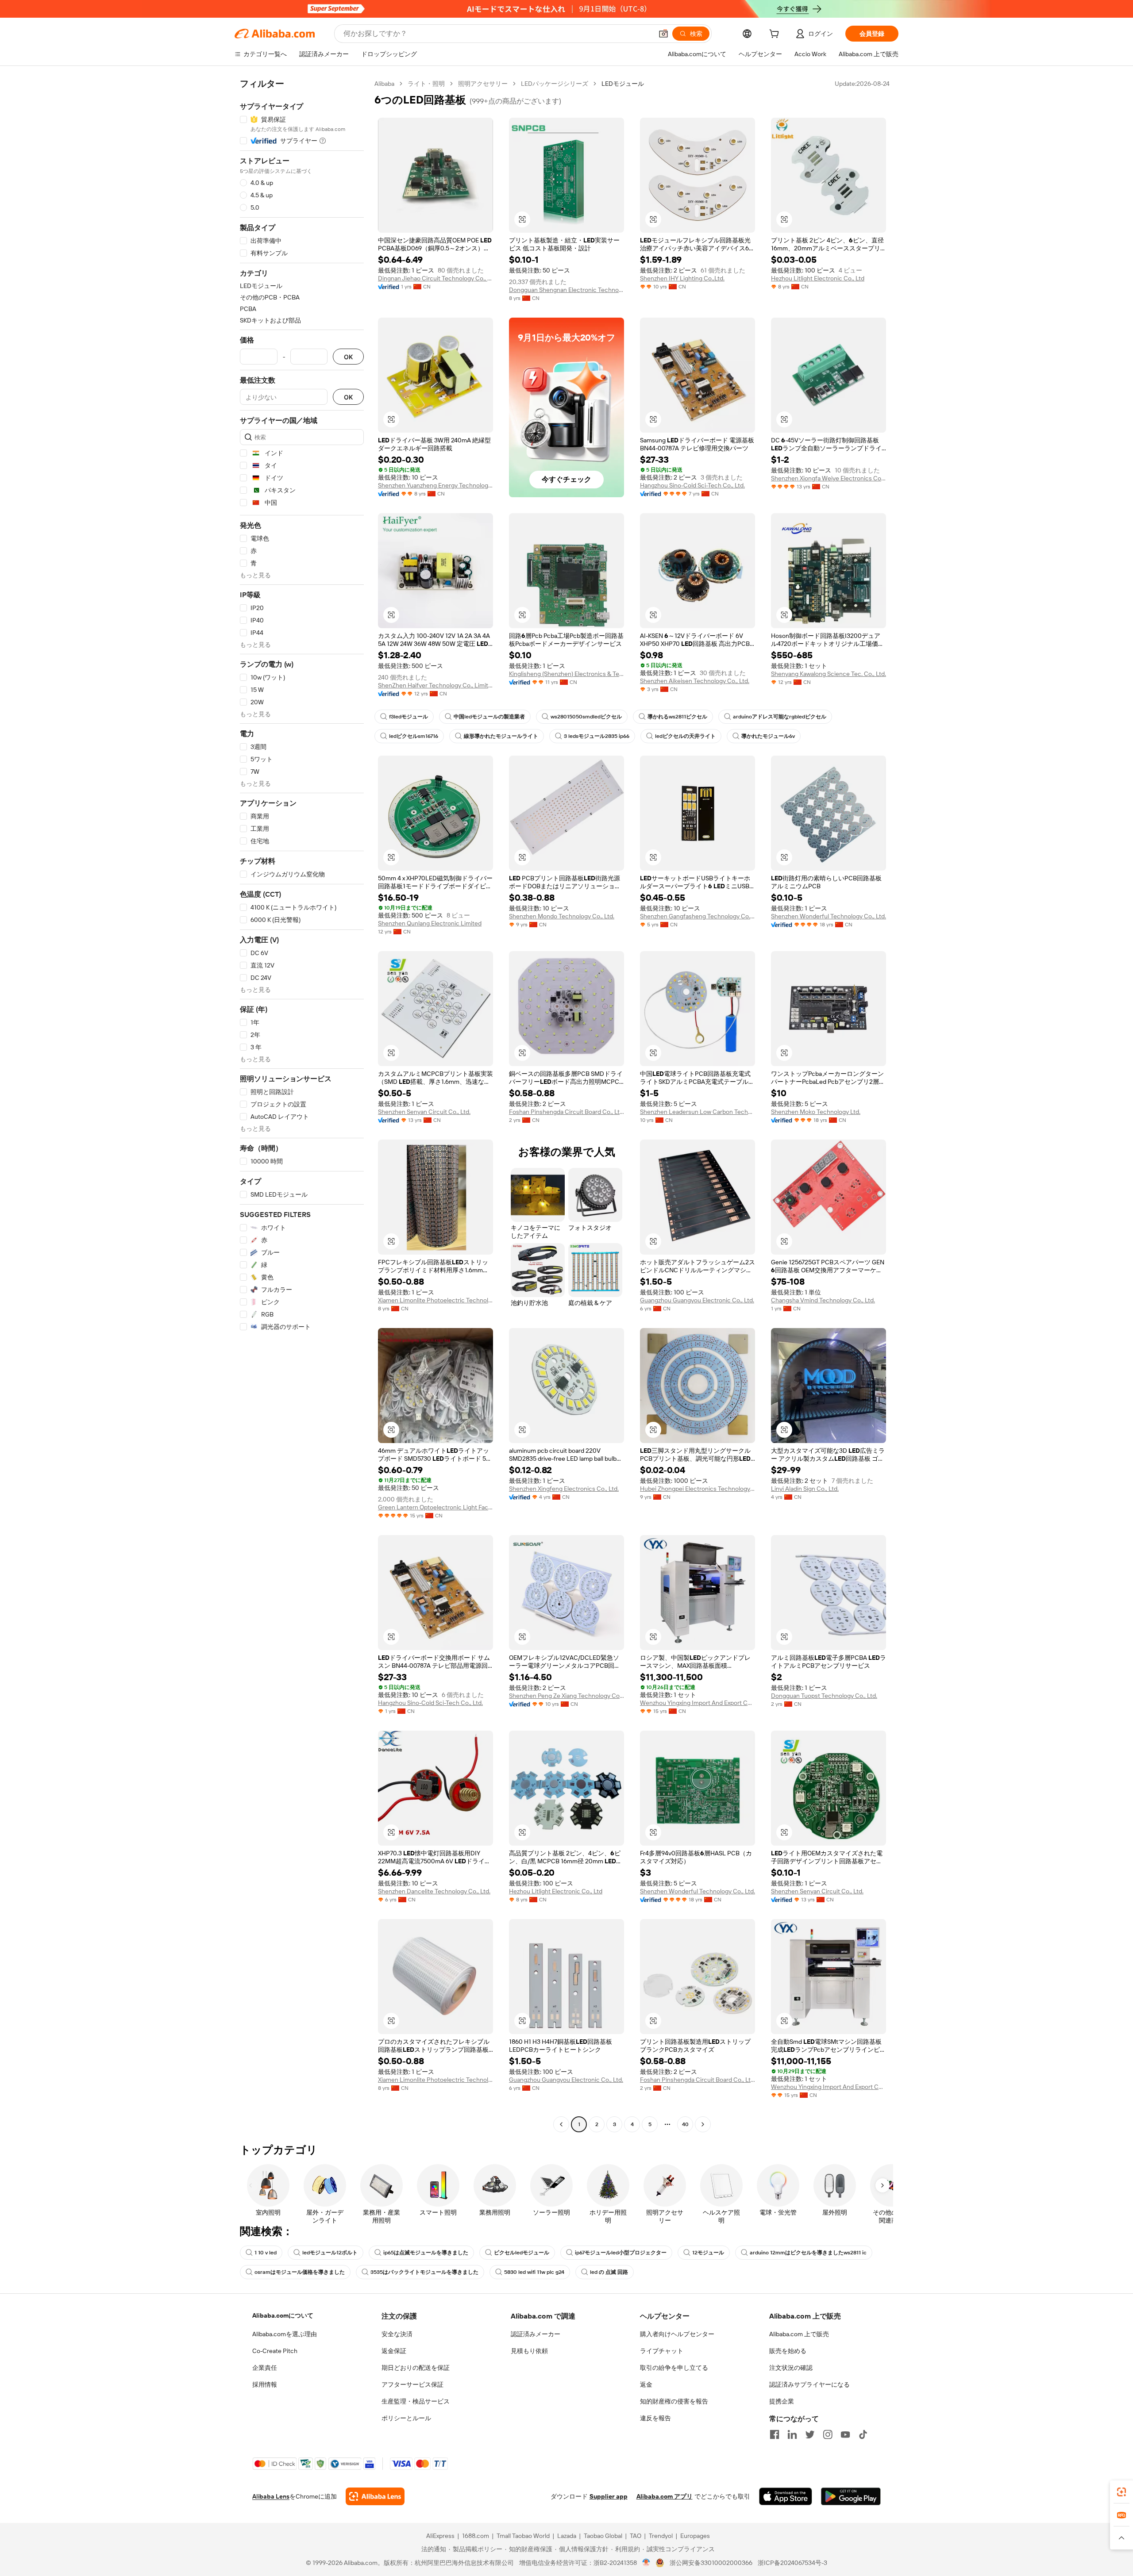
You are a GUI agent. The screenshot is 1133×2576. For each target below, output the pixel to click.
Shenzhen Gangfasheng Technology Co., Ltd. (698, 916)
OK (348, 357)
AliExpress (440, 2536)
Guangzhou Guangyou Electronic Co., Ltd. (697, 1300)
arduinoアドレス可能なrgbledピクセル (780, 717)
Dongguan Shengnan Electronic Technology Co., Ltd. (566, 290)
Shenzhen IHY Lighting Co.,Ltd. (682, 278)
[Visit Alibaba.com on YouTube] (845, 2434)
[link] (1121, 2492)
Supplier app (609, 2496)
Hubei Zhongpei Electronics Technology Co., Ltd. (698, 1489)
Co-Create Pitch (275, 2351)
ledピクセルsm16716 (414, 736)
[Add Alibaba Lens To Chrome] (375, 2496)
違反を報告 (655, 2418)
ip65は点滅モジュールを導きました (426, 2253)
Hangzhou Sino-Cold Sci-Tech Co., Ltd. (692, 485)
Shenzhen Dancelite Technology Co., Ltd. (434, 1891)
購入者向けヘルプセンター (677, 2334)
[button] (663, 34)
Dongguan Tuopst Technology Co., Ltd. (824, 1696)
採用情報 (265, 2384)
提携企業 (782, 2401)
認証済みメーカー (536, 2334)
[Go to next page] (703, 2124)
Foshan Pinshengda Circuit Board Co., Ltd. (566, 1112)
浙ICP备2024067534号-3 (792, 2563)
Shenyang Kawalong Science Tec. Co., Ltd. (829, 674)
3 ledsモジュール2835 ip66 (597, 736)
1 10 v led (266, 2253)
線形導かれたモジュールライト (501, 736)
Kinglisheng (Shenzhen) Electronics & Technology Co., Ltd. (566, 674)
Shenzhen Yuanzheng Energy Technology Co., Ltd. (435, 485)
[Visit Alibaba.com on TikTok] (863, 2434)
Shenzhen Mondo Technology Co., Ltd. (562, 916)
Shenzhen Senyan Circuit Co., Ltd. (424, 1112)
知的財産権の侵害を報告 (674, 2401)
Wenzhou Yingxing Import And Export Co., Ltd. (698, 1703)
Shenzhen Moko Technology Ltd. (816, 1112)
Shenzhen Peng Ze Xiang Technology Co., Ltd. (566, 1696)
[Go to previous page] (561, 2124)
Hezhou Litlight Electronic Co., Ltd (818, 278)
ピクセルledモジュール (522, 2253)
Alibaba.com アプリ (665, 2496)
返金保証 (394, 2351)
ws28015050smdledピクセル (586, 717)
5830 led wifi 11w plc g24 (534, 2272)
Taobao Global (603, 2536)
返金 (646, 2384)
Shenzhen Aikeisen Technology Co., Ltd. (695, 681)
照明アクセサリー (483, 84)
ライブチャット (662, 2351)
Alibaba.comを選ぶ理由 (285, 2334)
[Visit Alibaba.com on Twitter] (810, 2434)
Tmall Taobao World (523, 2536)
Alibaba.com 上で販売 (799, 2334)
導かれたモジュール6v (768, 736)
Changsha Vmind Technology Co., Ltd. (823, 1300)
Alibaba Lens (271, 2496)
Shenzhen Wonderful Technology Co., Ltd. (829, 916)
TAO (636, 2536)
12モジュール (708, 2253)
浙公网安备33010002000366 (711, 2563)
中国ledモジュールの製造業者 (489, 717)
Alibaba (384, 84)
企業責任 (265, 2368)
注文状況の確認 (791, 2368)
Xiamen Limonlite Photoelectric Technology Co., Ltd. (435, 1300)
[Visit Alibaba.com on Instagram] (828, 2434)
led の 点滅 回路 (609, 2272)
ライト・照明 (426, 84)
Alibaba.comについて (283, 2315)
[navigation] (302, 1105)
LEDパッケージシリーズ (555, 84)
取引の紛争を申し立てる (674, 2368)
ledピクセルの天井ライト (685, 736)
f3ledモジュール (408, 717)
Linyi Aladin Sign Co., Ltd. (805, 1489)
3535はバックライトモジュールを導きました (424, 2272)
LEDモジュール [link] (623, 84)
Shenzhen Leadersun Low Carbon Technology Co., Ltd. (698, 1112)
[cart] (776, 35)
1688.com (476, 2536)
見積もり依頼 (529, 2351)
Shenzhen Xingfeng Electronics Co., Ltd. (564, 1489)
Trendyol (661, 2536)
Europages (695, 2536)
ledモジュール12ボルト (330, 2253)
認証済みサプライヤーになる (809, 2384)
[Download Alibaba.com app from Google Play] (851, 2496)
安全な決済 (397, 2334)
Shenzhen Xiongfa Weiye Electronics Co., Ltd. (829, 478)
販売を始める (788, 2351)
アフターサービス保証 (412, 2384)
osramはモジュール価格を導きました (300, 2272)
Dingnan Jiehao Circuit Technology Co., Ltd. (435, 278)
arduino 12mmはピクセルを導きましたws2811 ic (808, 2253)
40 (685, 2124)
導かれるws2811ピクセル (677, 717)
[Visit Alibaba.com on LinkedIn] (792, 2434)
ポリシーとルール (406, 2418)
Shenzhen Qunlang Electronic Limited (430, 923)
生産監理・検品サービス (416, 2401)
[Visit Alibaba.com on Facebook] (775, 2434)
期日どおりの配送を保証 (416, 2368)
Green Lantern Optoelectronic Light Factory (435, 1507)
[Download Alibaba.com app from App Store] (786, 2496)
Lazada (567, 2536)
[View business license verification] (646, 2563)
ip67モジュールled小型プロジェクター (621, 2253)
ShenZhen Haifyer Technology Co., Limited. (435, 685)
